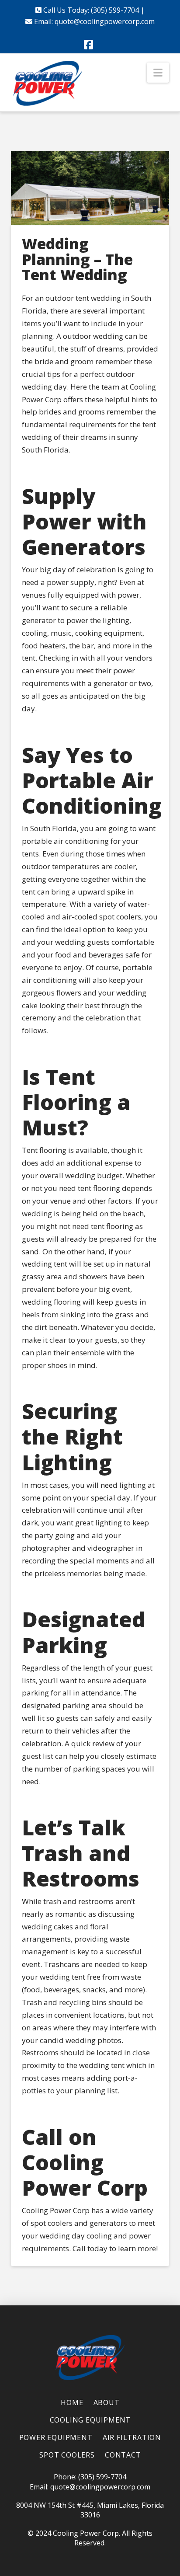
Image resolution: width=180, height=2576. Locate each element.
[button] (158, 73)
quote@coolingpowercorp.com (105, 21)
